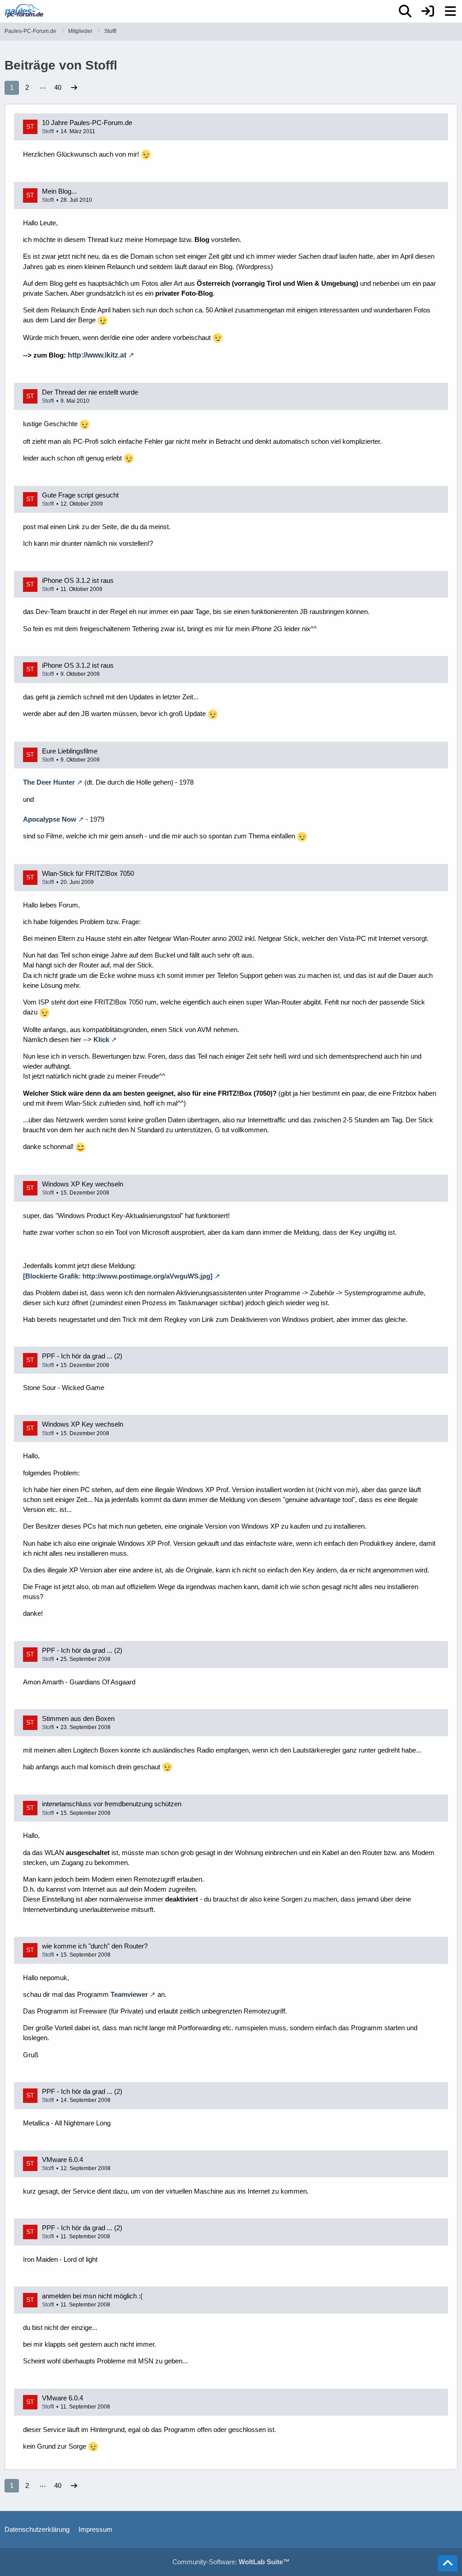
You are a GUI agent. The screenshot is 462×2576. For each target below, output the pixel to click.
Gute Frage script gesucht (80, 495)
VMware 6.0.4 (62, 2160)
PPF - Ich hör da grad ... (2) (82, 1356)
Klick (101, 1039)
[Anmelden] (428, 11)
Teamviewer (129, 1994)
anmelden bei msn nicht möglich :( (92, 2296)
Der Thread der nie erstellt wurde (90, 392)
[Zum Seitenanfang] (448, 2563)
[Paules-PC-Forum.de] (24, 11)
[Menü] (450, 11)
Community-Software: (231, 2562)
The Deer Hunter (49, 782)
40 (58, 87)
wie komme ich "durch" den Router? (95, 1946)
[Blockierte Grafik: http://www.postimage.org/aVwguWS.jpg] (118, 1276)
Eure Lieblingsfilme (70, 751)
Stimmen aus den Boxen (78, 1718)
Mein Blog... (59, 191)
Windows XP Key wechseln (83, 1184)
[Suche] (405, 11)
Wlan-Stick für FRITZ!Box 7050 (88, 873)
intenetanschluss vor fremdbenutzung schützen (112, 1804)
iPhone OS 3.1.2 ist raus (78, 580)
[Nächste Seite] (74, 88)
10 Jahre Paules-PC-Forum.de (87, 123)
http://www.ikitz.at (97, 355)
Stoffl (48, 131)
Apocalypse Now (50, 819)
